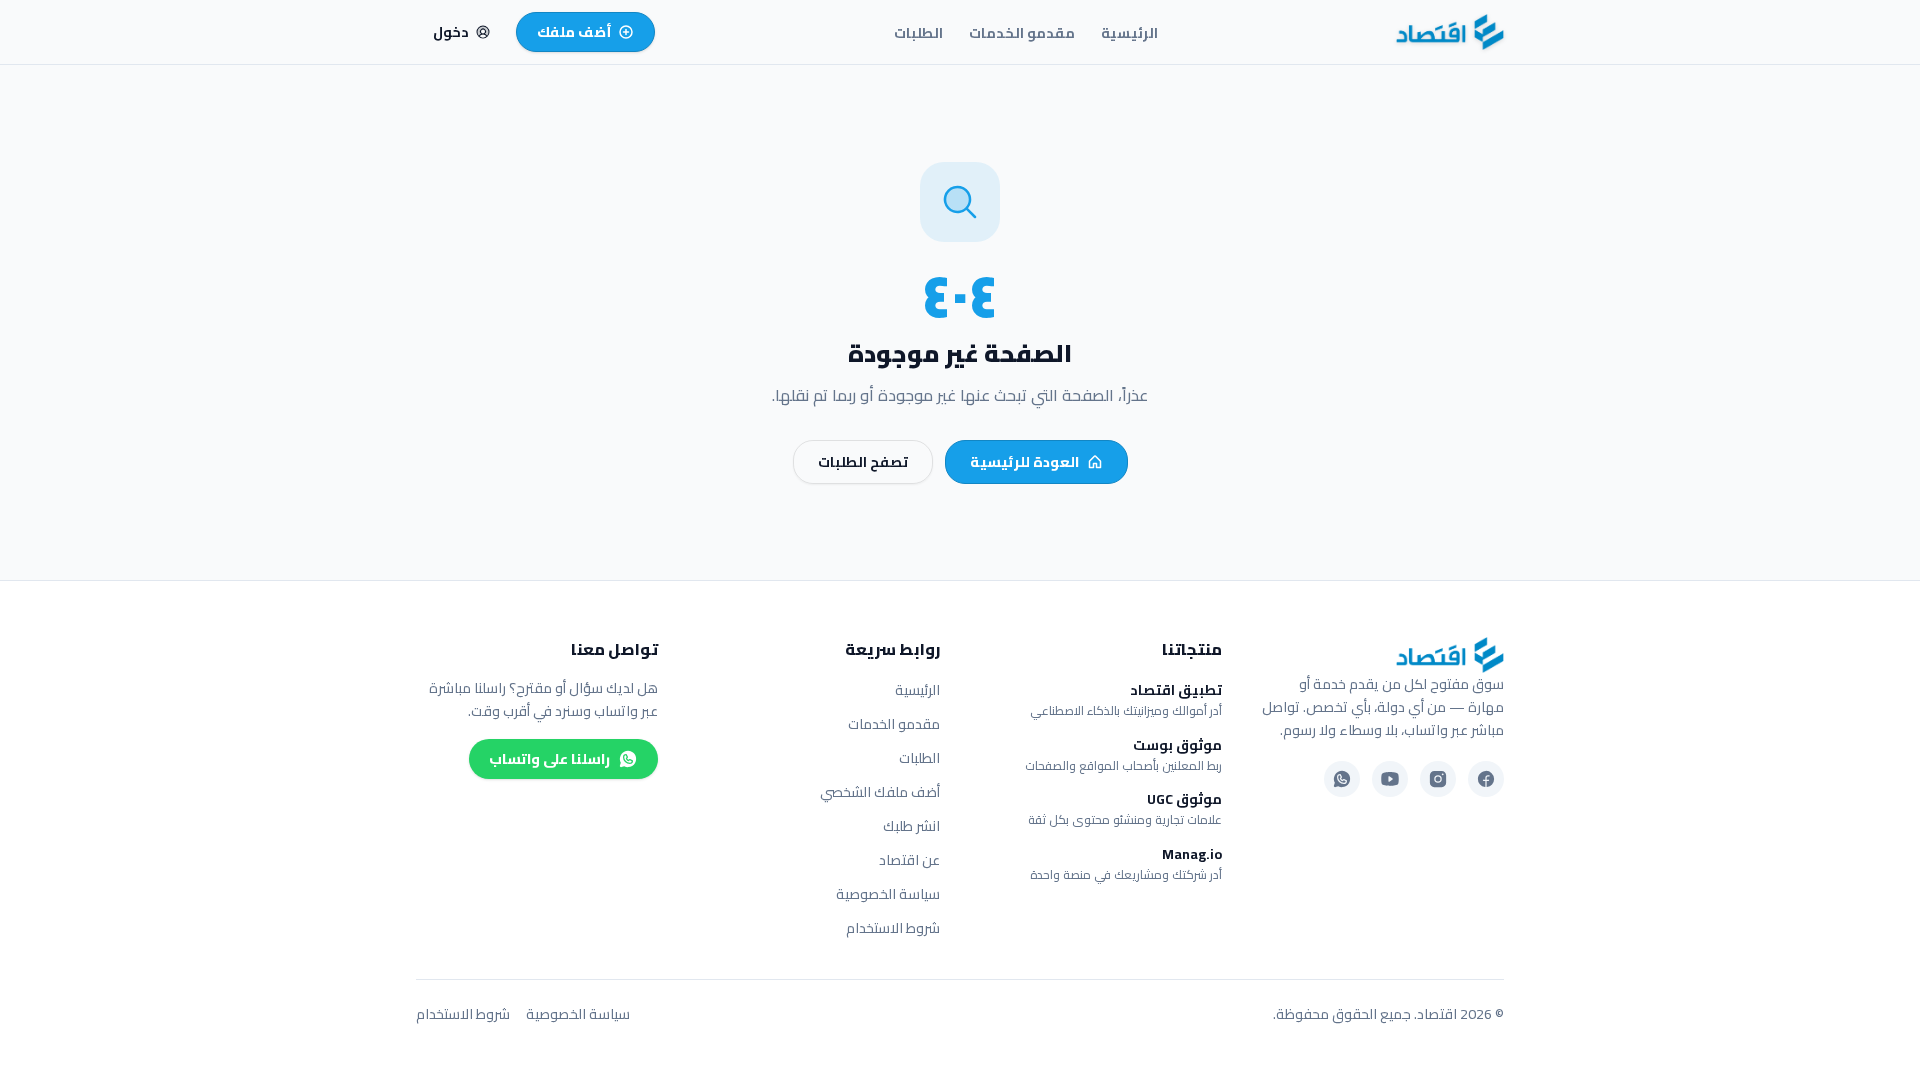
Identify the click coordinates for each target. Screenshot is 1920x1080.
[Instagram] (1438, 779)
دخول (451, 32)
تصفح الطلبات (863, 462)
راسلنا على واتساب (549, 759)
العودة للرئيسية (1024, 462)
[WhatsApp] (1342, 779)
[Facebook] (1486, 779)
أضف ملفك (574, 32)
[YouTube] (1390, 779)
